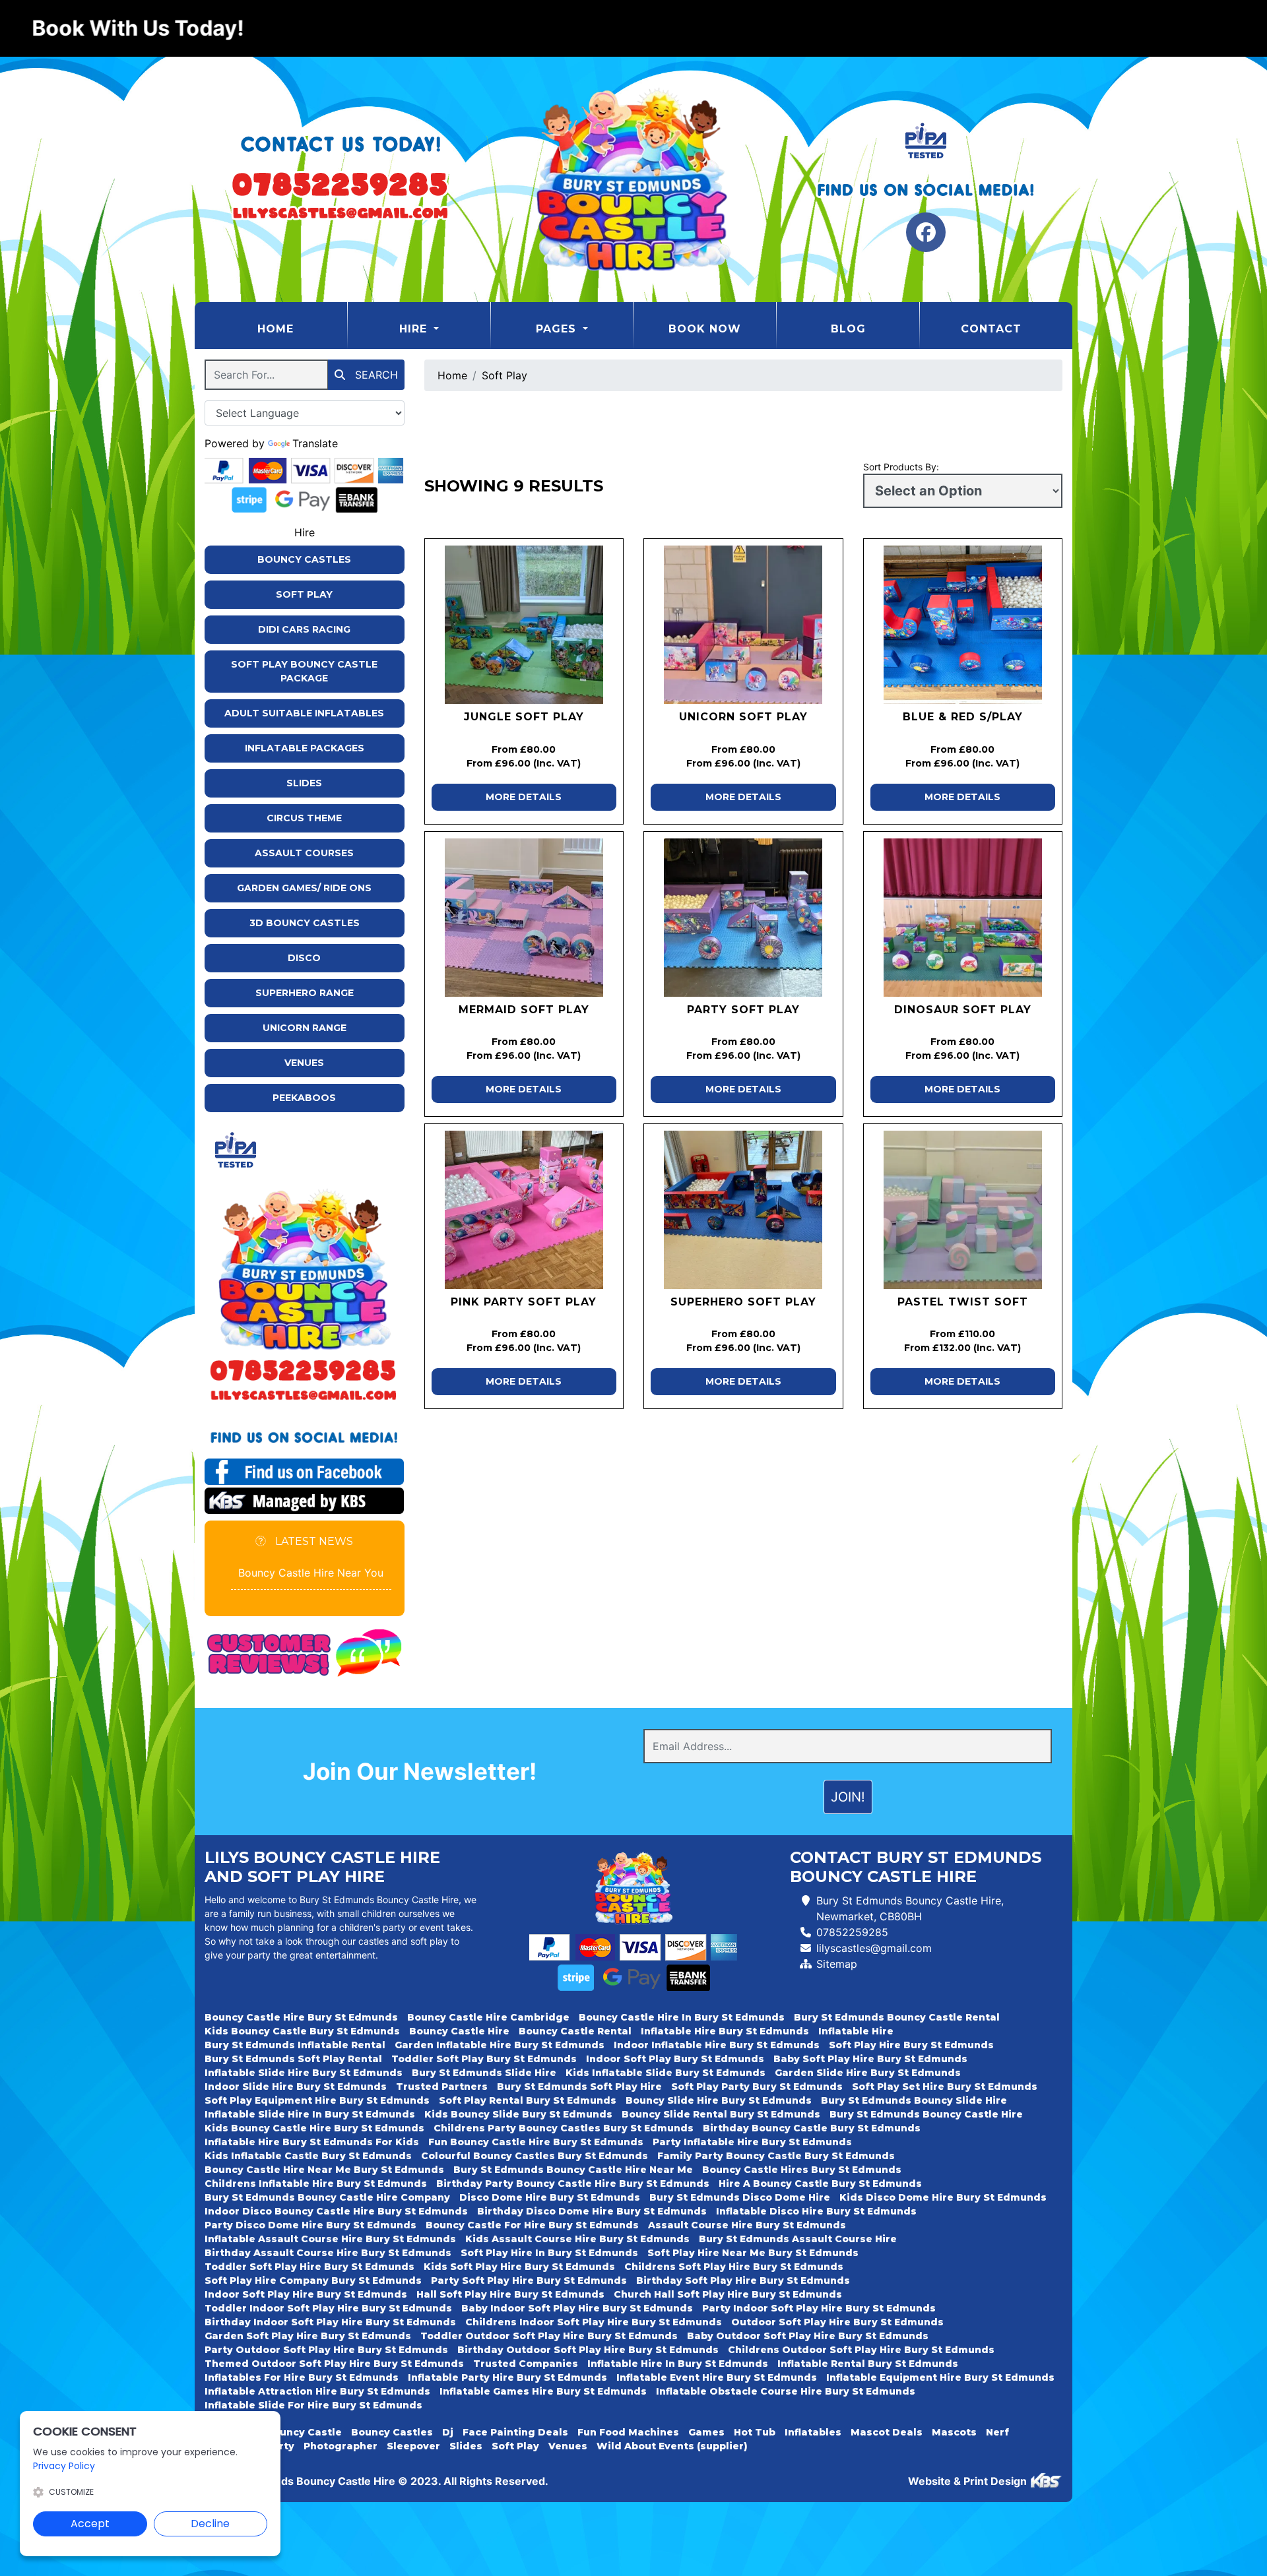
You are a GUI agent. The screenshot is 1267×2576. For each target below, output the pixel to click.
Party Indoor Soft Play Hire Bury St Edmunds (819, 2308)
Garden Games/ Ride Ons (304, 888)
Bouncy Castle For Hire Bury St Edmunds (532, 2225)
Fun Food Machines (628, 2432)
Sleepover (413, 2446)
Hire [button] (415, 329)
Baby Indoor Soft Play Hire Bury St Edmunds (577, 2308)
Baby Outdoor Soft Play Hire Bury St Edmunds (808, 2336)
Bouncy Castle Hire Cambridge (488, 2017)
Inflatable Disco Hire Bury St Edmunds (816, 2211)
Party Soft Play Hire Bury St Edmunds (529, 2280)
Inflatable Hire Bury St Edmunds (725, 2031)
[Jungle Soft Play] (524, 625)
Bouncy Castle (304, 2432)
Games (706, 2432)
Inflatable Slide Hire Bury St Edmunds (304, 2073)
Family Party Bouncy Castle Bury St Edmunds (776, 2156)
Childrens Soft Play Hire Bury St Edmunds (734, 2267)
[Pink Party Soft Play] (524, 1210)
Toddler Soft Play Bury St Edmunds (484, 2059)
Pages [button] (558, 329)
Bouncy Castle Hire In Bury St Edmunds (682, 2017)
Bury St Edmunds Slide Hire (484, 2073)
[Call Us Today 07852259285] (305, 1370)
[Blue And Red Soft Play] (963, 625)
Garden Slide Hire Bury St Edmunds (868, 2073)
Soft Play (304, 594)
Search (375, 375)
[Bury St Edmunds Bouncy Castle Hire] (633, 179)
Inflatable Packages (305, 748)
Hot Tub (755, 2432)
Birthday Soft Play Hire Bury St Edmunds (743, 2280)
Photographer (341, 2446)
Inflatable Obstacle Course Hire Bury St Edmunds (786, 2391)
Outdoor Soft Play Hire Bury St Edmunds (837, 2322)
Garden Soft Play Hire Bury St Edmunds (308, 2336)
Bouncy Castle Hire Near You (311, 1573)
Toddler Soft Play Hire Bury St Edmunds (309, 2267)
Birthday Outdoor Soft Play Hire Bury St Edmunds (588, 2350)
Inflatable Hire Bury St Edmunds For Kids (312, 2142)
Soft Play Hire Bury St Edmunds (911, 2045)
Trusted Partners (442, 2087)
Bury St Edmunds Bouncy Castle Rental (897, 2017)
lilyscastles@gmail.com (874, 1948)
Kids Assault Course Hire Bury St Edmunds (577, 2239)
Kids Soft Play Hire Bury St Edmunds (519, 2267)
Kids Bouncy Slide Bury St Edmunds (518, 2114)
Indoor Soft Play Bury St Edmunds (675, 2059)
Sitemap (837, 1964)
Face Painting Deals (515, 2432)
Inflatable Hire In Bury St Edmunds (678, 2364)
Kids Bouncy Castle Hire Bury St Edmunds (314, 2128)
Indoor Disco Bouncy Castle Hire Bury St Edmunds (336, 2211)
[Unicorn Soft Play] (743, 625)
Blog (848, 329)
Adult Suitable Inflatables (304, 713)
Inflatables (813, 2432)
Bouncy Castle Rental (575, 2031)
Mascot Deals (887, 2432)
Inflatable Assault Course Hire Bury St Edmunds (330, 2239)
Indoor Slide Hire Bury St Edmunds (296, 2087)
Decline (210, 2524)
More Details (524, 797)
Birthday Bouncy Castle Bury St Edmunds (812, 2128)
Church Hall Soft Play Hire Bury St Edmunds (728, 2294)
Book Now (705, 329)
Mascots (954, 2432)
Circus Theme (304, 818)
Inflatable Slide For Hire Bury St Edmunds (313, 2405)
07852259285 (852, 1932)
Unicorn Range (305, 1028)
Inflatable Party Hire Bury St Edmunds (507, 2377)
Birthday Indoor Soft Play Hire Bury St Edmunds (330, 2322)
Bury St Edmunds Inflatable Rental (295, 2045)
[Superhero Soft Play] (743, 1210)
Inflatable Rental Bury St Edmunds (868, 2364)
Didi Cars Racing (304, 629)
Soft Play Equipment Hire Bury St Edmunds (317, 2100)
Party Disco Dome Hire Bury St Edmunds (310, 2225)
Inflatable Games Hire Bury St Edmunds (543, 2391)
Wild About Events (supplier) (672, 2446)
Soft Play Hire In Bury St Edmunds (549, 2253)
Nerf (997, 2432)
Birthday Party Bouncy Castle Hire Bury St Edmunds (573, 2183)
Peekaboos (304, 1098)
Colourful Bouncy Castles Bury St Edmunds (535, 2156)
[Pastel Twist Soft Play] (963, 1210)
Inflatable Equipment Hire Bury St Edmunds (940, 2377)
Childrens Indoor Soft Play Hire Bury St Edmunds (594, 2322)
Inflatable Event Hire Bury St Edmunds (717, 2377)
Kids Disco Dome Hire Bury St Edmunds (943, 2197)
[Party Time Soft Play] (743, 918)
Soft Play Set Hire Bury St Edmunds (945, 2087)
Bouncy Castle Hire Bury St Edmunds (301, 2017)
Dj (448, 2432)
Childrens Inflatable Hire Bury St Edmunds (316, 2183)
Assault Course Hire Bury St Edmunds (747, 2225)
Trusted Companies (526, 2364)
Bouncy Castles (304, 559)
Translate (315, 443)
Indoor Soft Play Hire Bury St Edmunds (306, 2294)
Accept (90, 2524)
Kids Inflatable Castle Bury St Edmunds (308, 2156)
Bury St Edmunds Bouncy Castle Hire (926, 2114)
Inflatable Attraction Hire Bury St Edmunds (317, 2391)
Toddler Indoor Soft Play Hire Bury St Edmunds (328, 2308)
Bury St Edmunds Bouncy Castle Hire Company (327, 2197)
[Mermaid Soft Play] (524, 918)
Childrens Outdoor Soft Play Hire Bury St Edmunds (861, 2350)
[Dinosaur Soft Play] (963, 918)
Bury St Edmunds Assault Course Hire (798, 2239)
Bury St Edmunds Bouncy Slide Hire (914, 2100)
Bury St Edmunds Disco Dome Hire (740, 2197)
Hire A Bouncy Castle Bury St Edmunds (820, 2183)
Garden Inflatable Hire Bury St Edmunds (500, 2045)
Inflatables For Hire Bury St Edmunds (302, 2377)
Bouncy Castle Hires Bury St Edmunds (802, 2170)
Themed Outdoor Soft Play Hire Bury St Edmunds (334, 2364)
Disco (304, 958)
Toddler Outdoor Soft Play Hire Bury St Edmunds (549, 2336)
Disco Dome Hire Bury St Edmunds (550, 2197)
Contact (991, 329)
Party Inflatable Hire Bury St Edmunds (752, 2142)
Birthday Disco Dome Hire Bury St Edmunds (592, 2211)
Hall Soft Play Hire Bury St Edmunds (510, 2294)
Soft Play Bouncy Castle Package (304, 671)
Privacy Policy (64, 2466)
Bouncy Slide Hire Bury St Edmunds (719, 2100)
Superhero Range (305, 993)
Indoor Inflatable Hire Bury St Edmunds (717, 2045)
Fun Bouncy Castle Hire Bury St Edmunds (536, 2142)
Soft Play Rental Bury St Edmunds (528, 2100)
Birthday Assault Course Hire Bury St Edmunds (328, 2253)
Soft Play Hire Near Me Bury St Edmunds (753, 2253)
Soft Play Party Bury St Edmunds (757, 2087)
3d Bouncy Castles (305, 923)
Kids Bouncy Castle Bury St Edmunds (302, 2031)
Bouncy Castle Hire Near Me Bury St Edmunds (324, 2170)
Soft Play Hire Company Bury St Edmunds (313, 2280)
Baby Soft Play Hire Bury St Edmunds (870, 2059)
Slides (304, 783)
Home (302, 329)
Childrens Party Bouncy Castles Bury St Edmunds (564, 2128)
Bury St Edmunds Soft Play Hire (579, 2087)
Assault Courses (304, 853)
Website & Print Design (969, 2481)
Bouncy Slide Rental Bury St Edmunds (721, 2114)
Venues (304, 1063)
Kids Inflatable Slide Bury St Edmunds (666, 2073)
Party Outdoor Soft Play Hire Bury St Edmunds (326, 2350)
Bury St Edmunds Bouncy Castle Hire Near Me (573, 2170)
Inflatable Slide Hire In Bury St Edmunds (310, 2114)
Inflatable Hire (856, 2031)
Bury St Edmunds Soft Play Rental (293, 2059)
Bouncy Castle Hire (459, 2031)
